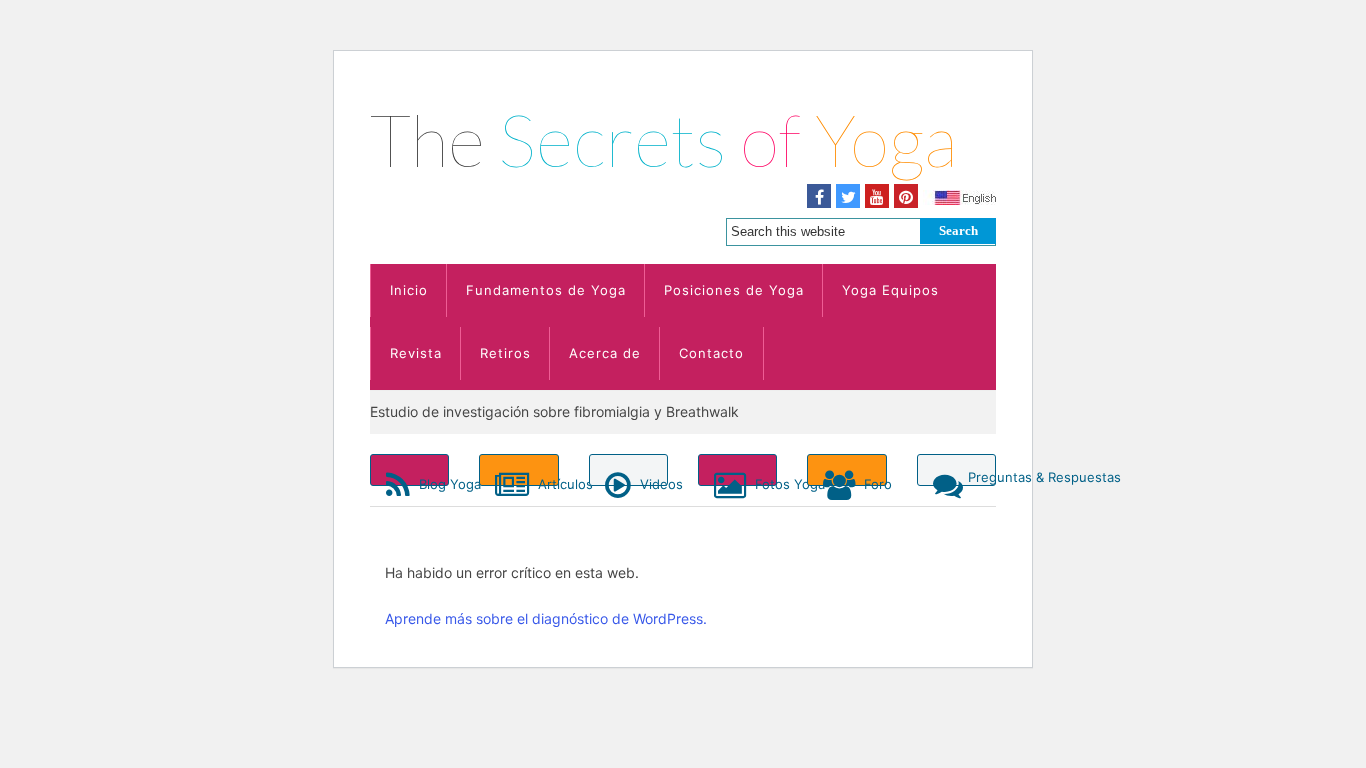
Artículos (546, 481)
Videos (652, 481)
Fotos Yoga (764, 481)
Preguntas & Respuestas (982, 477)
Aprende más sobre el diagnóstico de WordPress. (546, 618)
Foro (873, 481)
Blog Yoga (432, 481)
